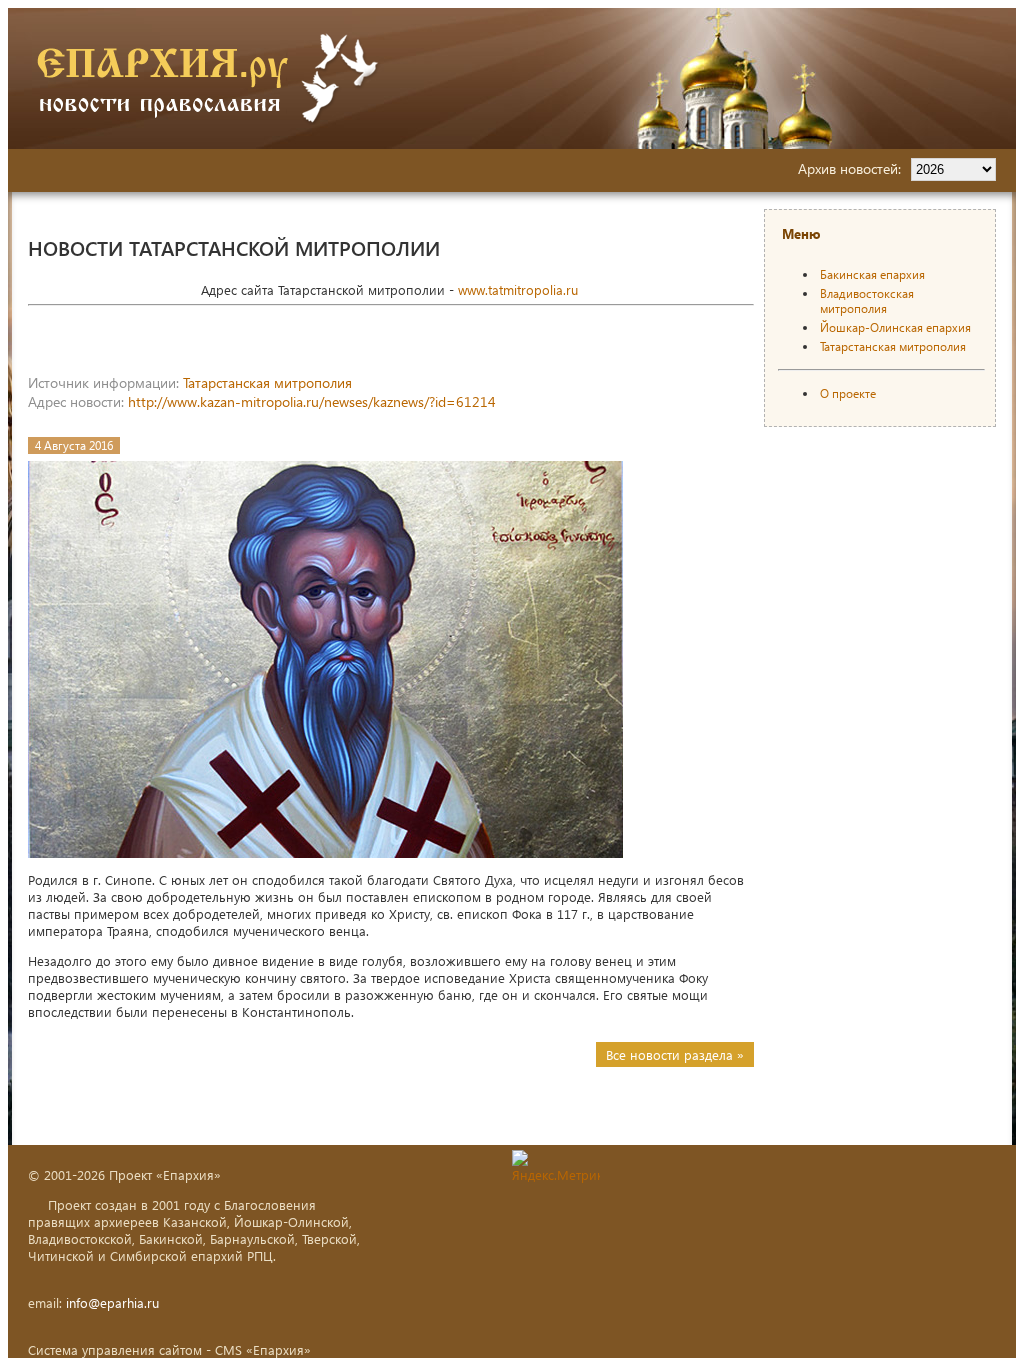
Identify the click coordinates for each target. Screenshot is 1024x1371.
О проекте (848, 393)
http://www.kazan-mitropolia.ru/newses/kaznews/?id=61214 (312, 401)
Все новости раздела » (675, 1054)
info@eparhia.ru (112, 1302)
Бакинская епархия (872, 274)
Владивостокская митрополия (867, 301)
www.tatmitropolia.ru (518, 289)
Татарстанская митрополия (267, 382)
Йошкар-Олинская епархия (895, 327)
